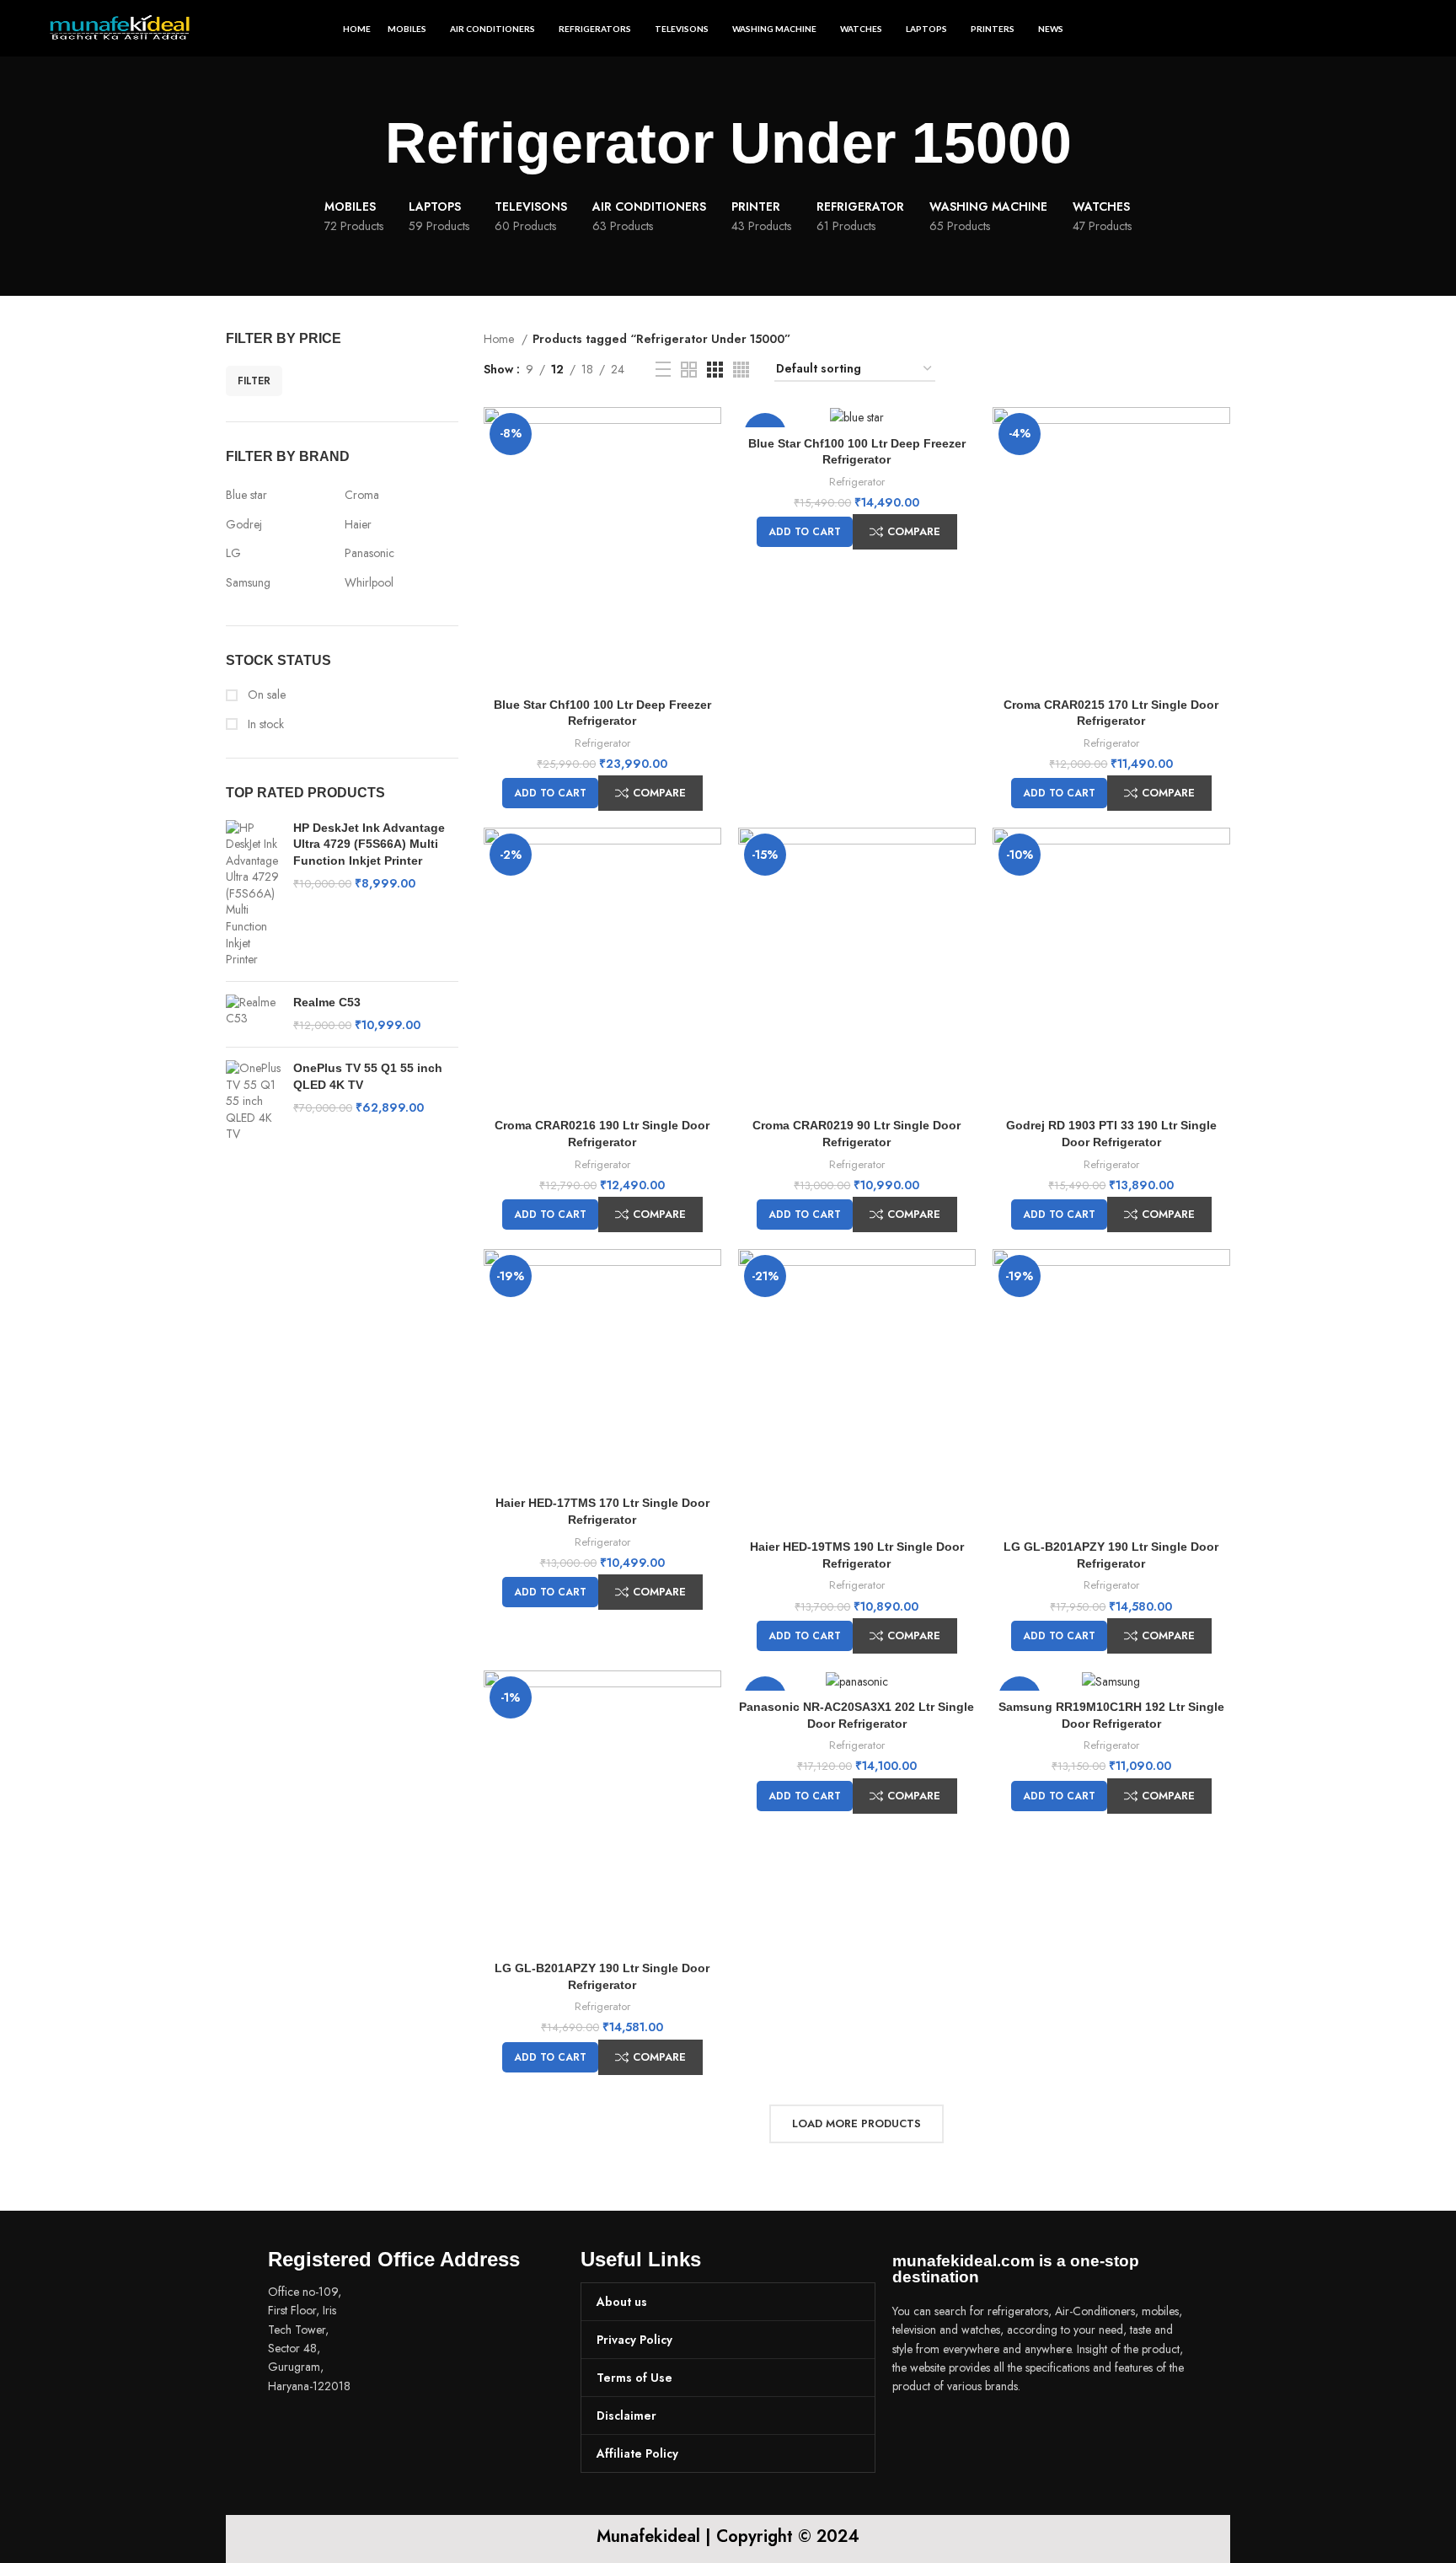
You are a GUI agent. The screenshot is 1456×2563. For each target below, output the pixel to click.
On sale (265, 695)
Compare (659, 793)
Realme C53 (327, 1002)
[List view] (663, 369)
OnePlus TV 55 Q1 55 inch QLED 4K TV (368, 1076)
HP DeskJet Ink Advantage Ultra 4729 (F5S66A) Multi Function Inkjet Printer (369, 844)
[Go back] (364, 143)
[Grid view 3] (715, 370)
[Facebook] (913, 2434)
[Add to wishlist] (709, 472)
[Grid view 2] (689, 370)
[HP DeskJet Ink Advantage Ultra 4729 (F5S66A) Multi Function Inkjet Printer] (253, 894)
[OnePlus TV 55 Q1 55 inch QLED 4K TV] (253, 1102)
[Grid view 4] (741, 370)
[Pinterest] (1006, 2434)
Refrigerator (602, 743)
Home (500, 339)
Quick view (709, 434)
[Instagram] (960, 2434)
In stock (264, 724)
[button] (550, 793)
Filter (254, 381)
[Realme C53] (253, 1014)
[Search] (1401, 29)
